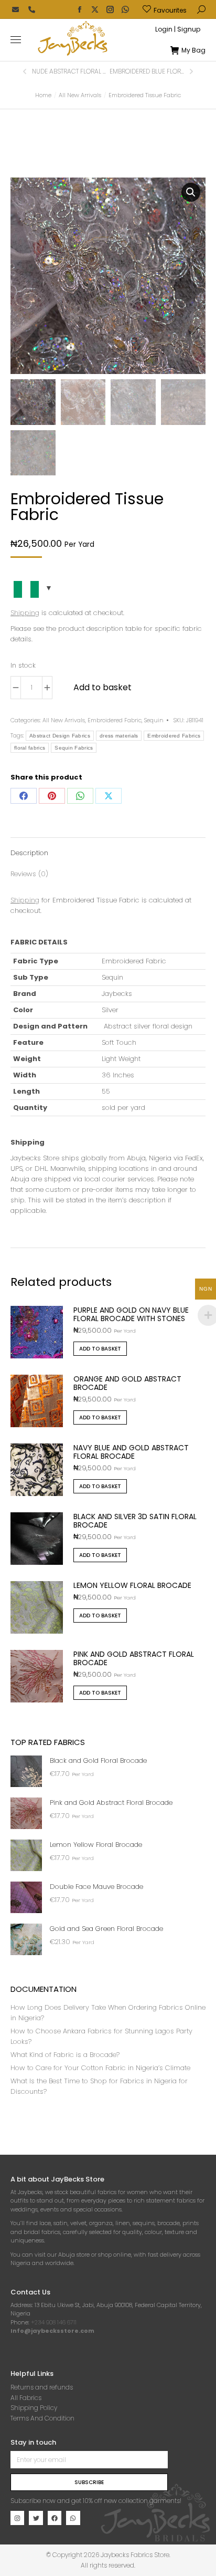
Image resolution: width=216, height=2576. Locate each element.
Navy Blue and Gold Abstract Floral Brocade (131, 1452)
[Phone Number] (31, 9)
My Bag (193, 50)
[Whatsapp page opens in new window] (125, 9)
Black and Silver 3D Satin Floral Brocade (135, 1521)
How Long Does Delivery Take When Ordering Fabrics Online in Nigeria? (108, 2013)
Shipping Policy (34, 2408)
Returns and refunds (42, 2387)
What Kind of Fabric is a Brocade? (65, 2055)
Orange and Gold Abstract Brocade (127, 1383)
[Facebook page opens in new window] (80, 9)
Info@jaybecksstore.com (52, 2331)
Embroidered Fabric (115, 720)
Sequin (154, 720)
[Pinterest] (52, 796)
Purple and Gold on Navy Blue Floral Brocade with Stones (131, 1314)
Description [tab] (29, 853)
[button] (155, 8)
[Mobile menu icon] (16, 40)
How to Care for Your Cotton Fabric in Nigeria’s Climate (100, 2068)
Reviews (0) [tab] (29, 874)
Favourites (170, 10)
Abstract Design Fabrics (60, 736)
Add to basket (102, 687)
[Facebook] (24, 796)
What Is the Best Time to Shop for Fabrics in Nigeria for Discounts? (99, 2086)
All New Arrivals (64, 720)
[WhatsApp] (80, 796)
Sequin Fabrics (74, 748)
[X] (109, 796)
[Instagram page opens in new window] (110, 9)
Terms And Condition (42, 2418)
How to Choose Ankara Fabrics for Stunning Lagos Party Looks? (101, 2036)
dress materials (119, 736)
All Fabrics (26, 2398)
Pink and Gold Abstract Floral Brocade (134, 1658)
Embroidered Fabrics (174, 736)
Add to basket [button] (100, 1349)
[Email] (16, 9)
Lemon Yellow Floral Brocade (132, 1585)
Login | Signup (178, 29)
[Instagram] (17, 2518)
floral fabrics (30, 748)
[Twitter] (36, 2518)
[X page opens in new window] (95, 9)
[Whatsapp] (73, 2518)
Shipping (25, 613)
